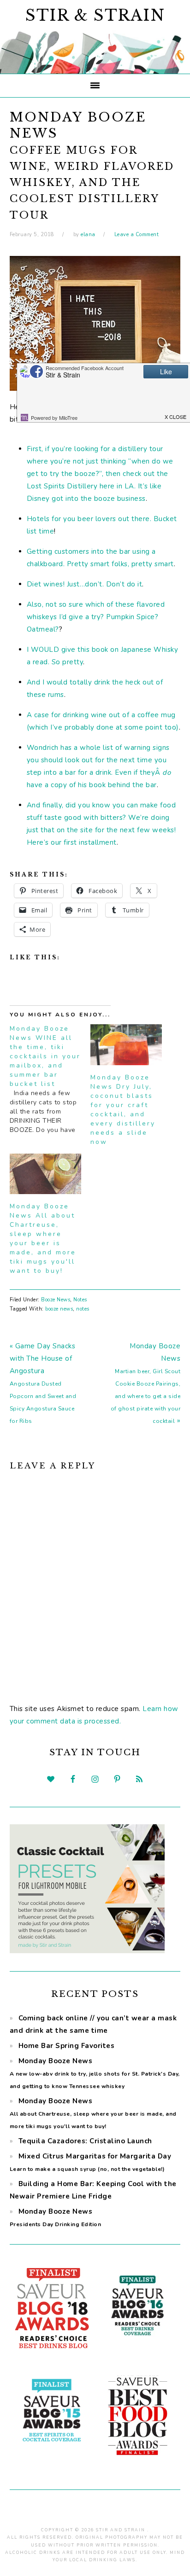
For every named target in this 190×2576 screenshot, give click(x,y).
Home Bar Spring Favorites (67, 2046)
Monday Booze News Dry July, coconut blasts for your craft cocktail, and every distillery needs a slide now (123, 1110)
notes (83, 1309)
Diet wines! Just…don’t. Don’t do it (85, 584)
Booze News (56, 1300)
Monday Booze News (95, 2073)
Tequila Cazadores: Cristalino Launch (85, 2141)
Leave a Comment (137, 235)
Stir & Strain (95, 15)
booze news (59, 1309)
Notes (80, 1300)
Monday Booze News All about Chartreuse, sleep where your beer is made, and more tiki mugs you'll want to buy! (43, 1239)
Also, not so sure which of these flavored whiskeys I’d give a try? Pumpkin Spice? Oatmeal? (96, 617)
